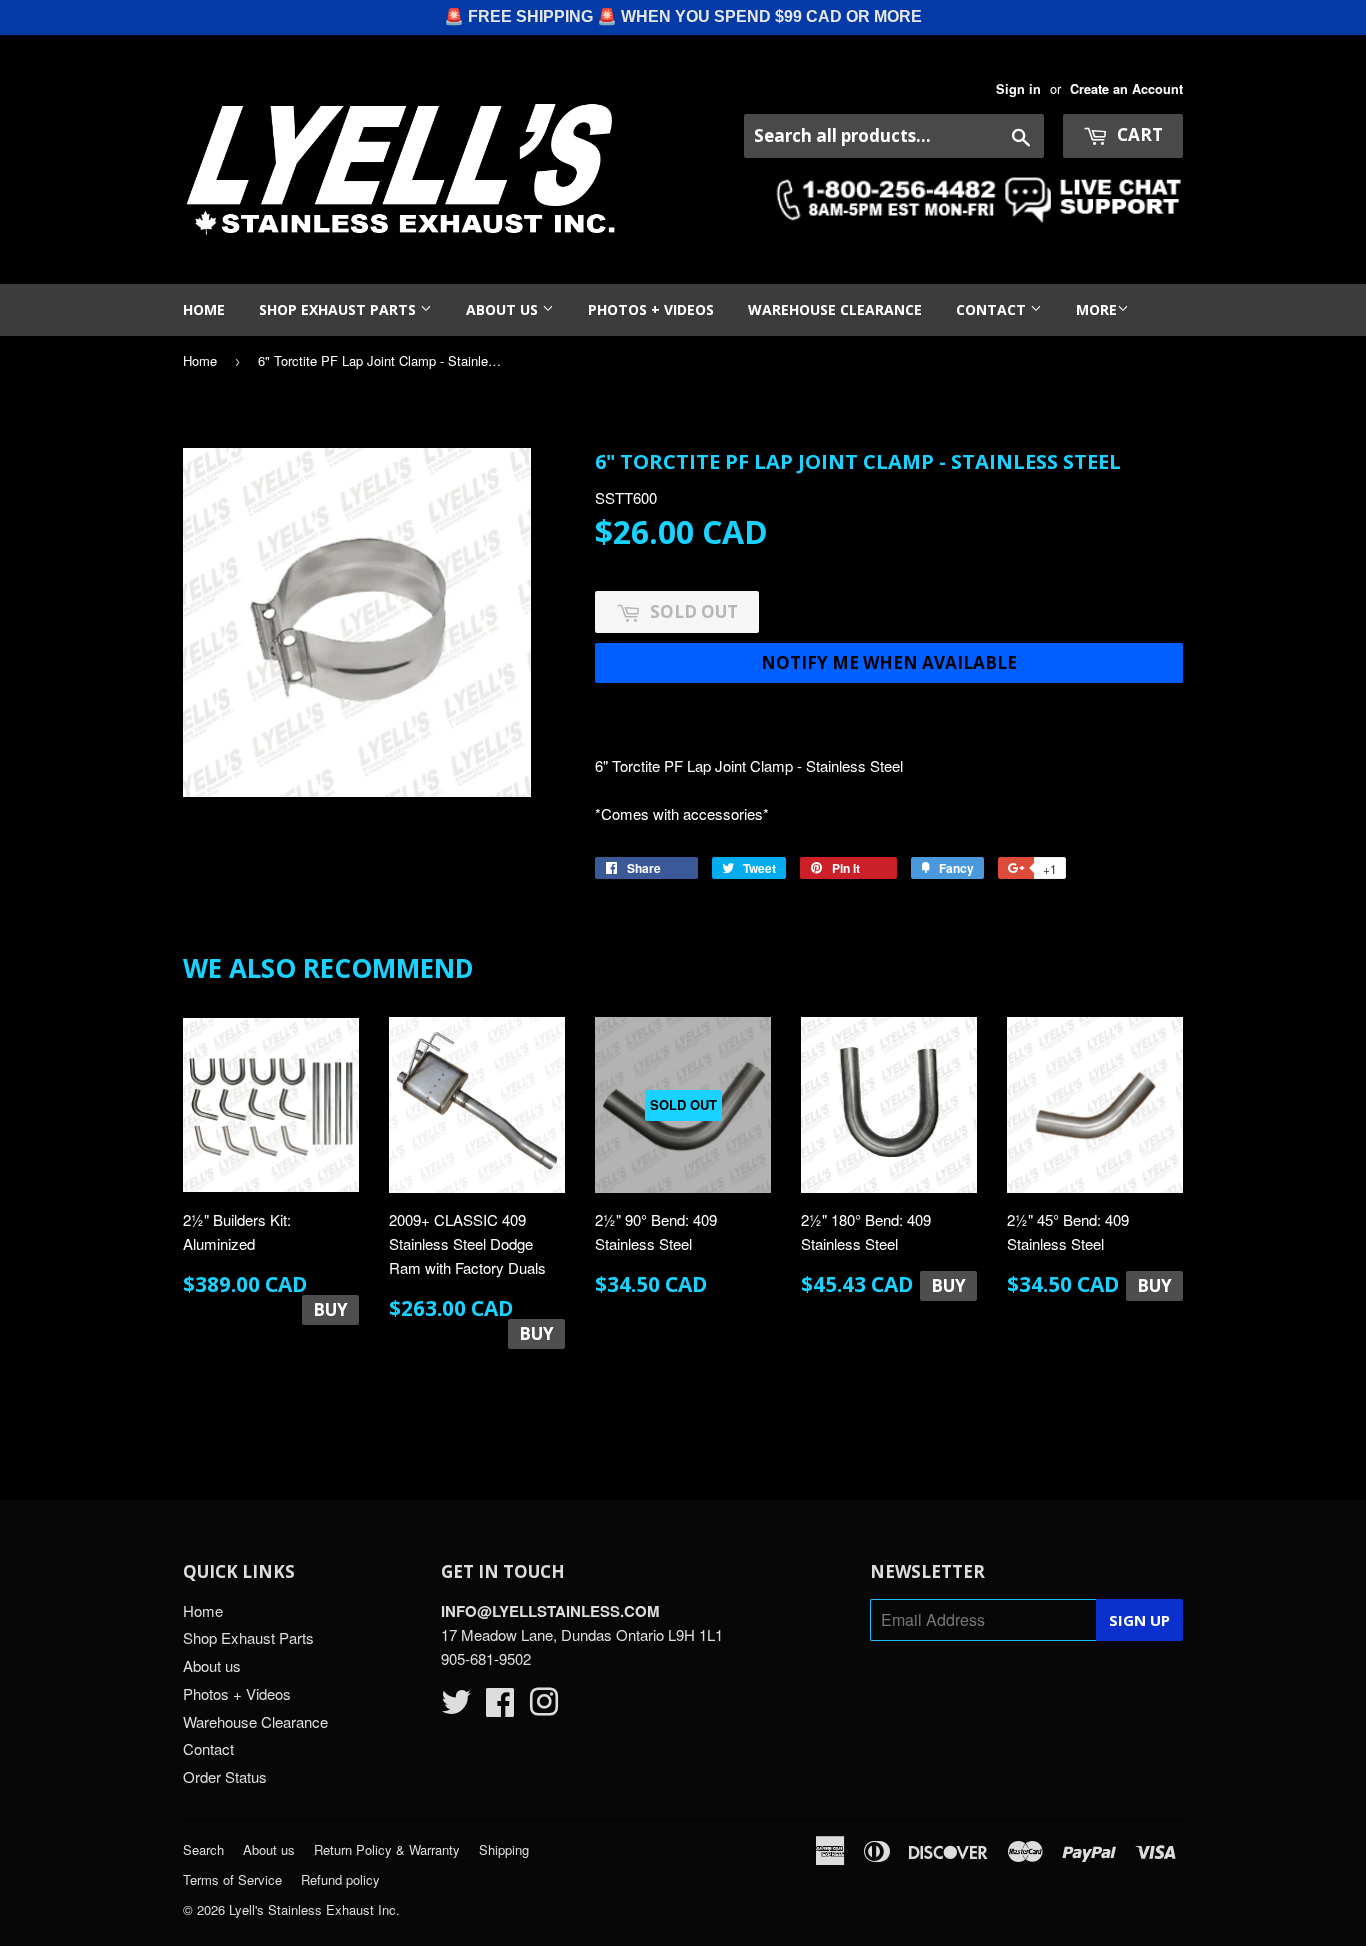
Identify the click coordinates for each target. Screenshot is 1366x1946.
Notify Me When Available (889, 662)
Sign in (1018, 89)
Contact (993, 309)
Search (203, 1849)
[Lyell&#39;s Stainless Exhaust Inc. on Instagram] (544, 1707)
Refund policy (340, 1879)
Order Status (225, 1776)
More (1096, 309)
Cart (1138, 134)
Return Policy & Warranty (387, 1849)
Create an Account (1126, 89)
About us (504, 309)
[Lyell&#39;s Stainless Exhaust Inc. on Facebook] (500, 1707)
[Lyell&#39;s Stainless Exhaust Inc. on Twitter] (456, 1707)
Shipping (504, 1849)
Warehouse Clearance (835, 309)
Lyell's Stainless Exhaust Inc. (314, 1909)
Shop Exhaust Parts (339, 309)
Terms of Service (232, 1879)
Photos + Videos (651, 309)
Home (204, 309)
